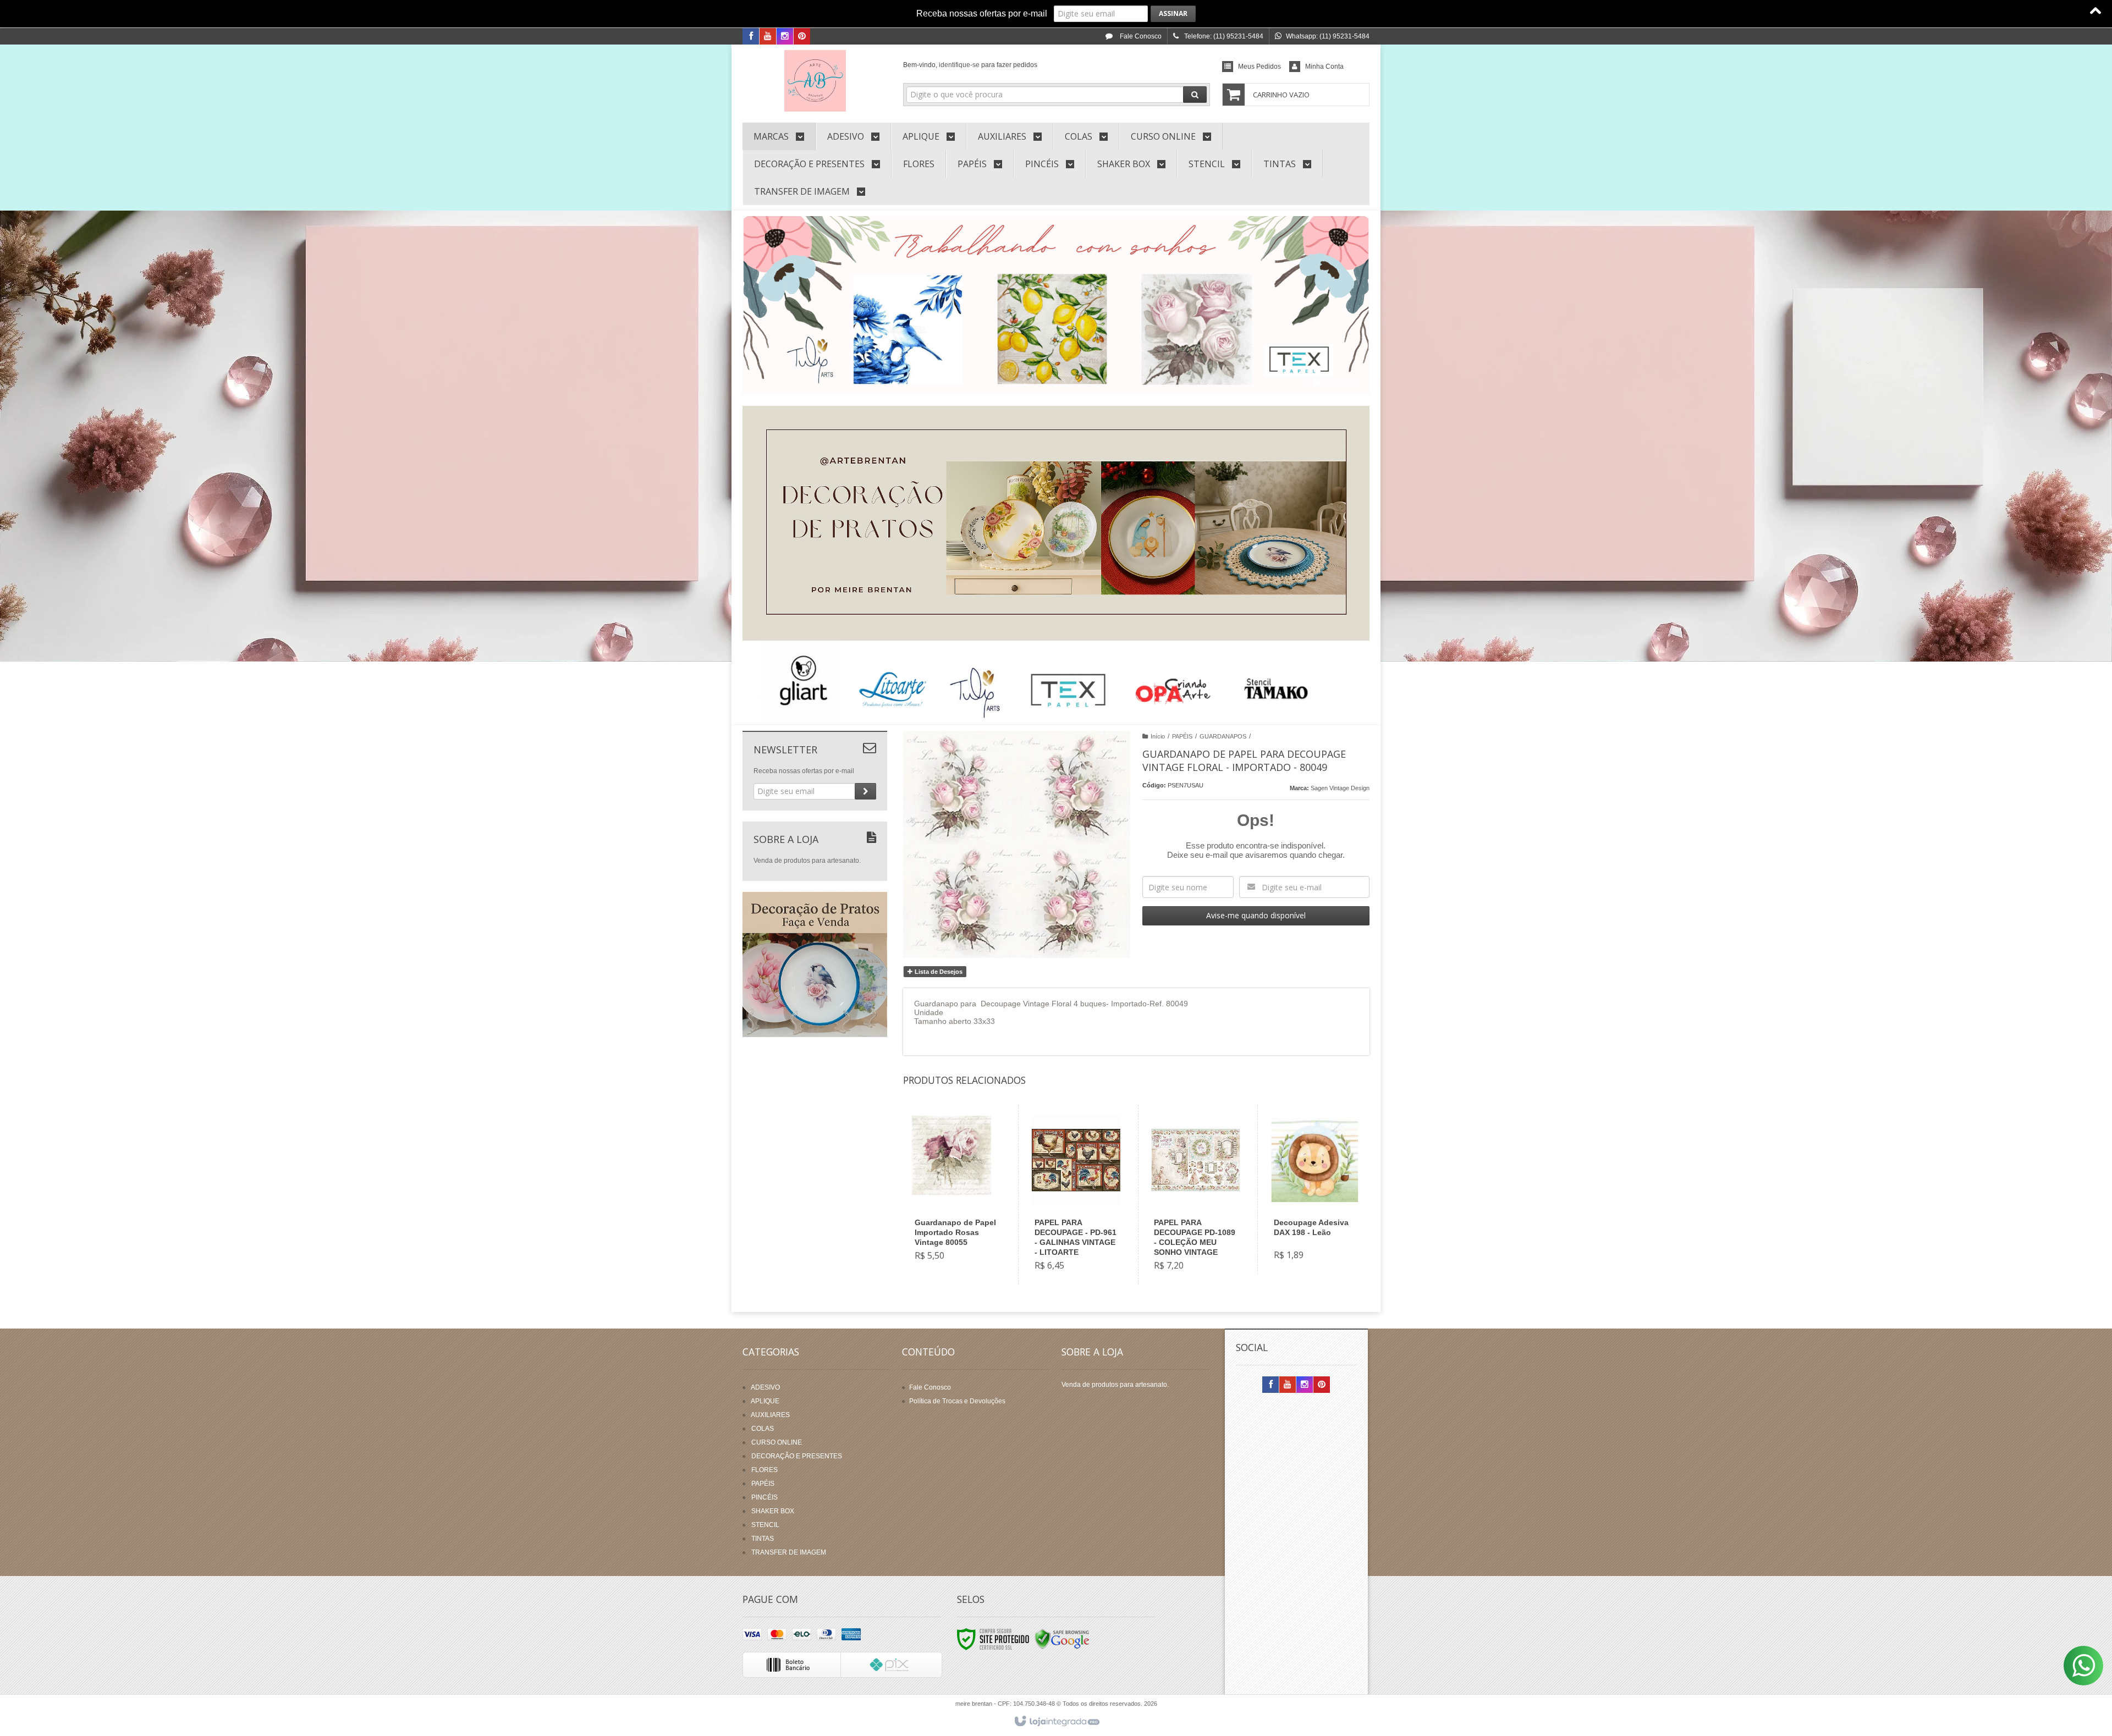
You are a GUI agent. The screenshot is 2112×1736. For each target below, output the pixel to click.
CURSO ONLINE (777, 1442)
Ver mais (963, 1227)
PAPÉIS (1182, 736)
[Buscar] (1195, 95)
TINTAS (763, 1539)
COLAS (763, 1429)
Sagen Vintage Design (1340, 788)
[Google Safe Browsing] (1062, 1639)
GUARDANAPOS (1223, 736)
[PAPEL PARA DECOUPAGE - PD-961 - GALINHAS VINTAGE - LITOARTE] (1076, 1195)
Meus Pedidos (1259, 67)
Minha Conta (1324, 67)
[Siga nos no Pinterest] (802, 37)
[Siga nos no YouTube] (1288, 1385)
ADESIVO (765, 1387)
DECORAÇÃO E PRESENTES (797, 1456)
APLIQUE (765, 1401)
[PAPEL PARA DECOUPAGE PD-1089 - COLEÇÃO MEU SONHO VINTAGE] (1195, 1195)
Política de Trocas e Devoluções (957, 1401)
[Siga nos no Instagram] (785, 37)
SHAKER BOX (773, 1511)
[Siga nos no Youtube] (768, 37)
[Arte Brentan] (815, 81)
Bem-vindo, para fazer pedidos (970, 65)
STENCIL (765, 1525)
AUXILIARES (770, 1415)
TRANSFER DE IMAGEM (789, 1552)
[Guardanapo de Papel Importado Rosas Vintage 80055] (956, 1190)
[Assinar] (1173, 14)
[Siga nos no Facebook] (751, 37)
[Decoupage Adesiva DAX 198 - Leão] (1315, 1189)
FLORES (765, 1470)
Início (1158, 736)
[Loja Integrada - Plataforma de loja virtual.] (1056, 1722)
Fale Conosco (1140, 36)
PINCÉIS (765, 1497)
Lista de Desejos (938, 972)
